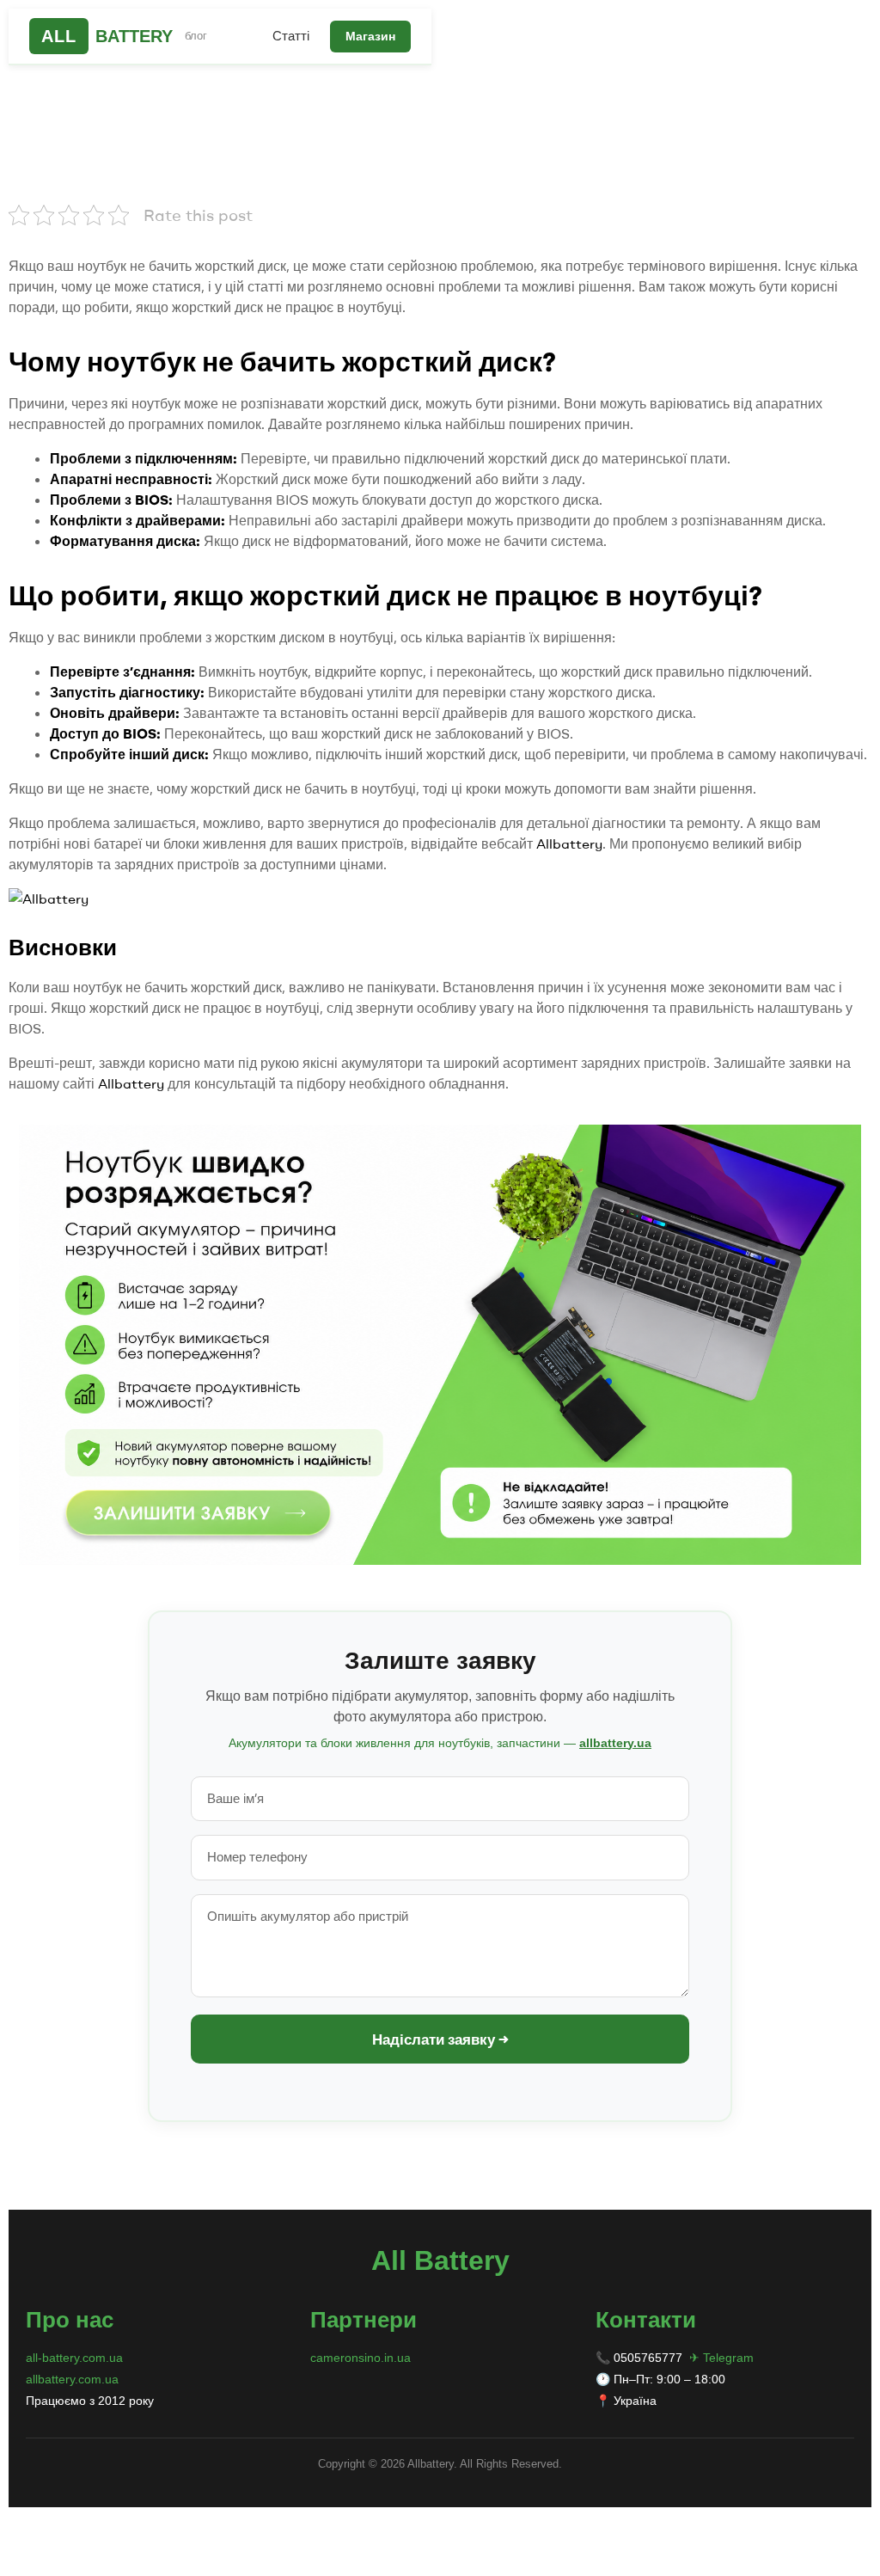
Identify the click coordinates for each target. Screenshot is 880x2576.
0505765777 (648, 2358)
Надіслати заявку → (440, 2039)
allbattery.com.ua (72, 2379)
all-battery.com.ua (74, 2358)
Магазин (370, 36)
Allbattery (569, 843)
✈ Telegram (721, 2358)
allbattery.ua (615, 1743)
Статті (291, 36)
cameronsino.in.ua (361, 2358)
